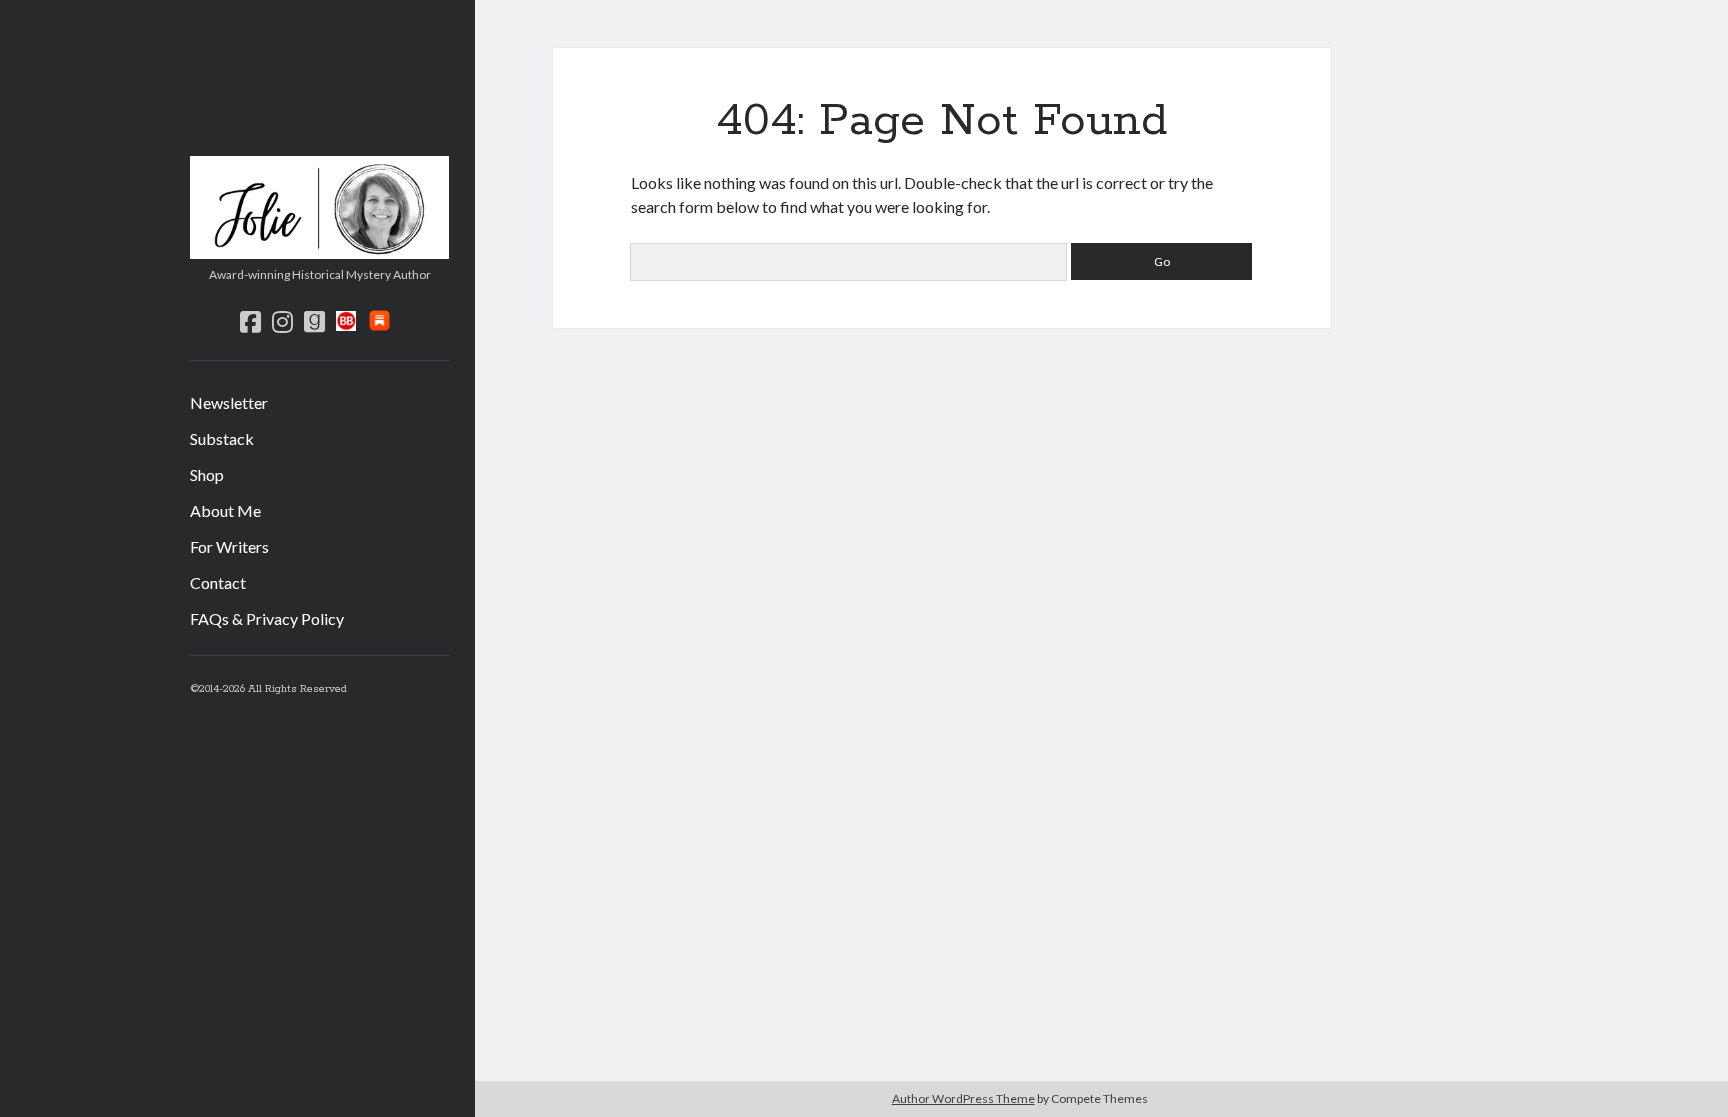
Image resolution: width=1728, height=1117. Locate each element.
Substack (222, 438)
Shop (207, 474)
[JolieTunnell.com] (319, 252)
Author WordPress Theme (963, 1098)
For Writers (229, 546)
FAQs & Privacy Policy (267, 618)
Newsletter (229, 402)
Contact (218, 582)
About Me (225, 510)
